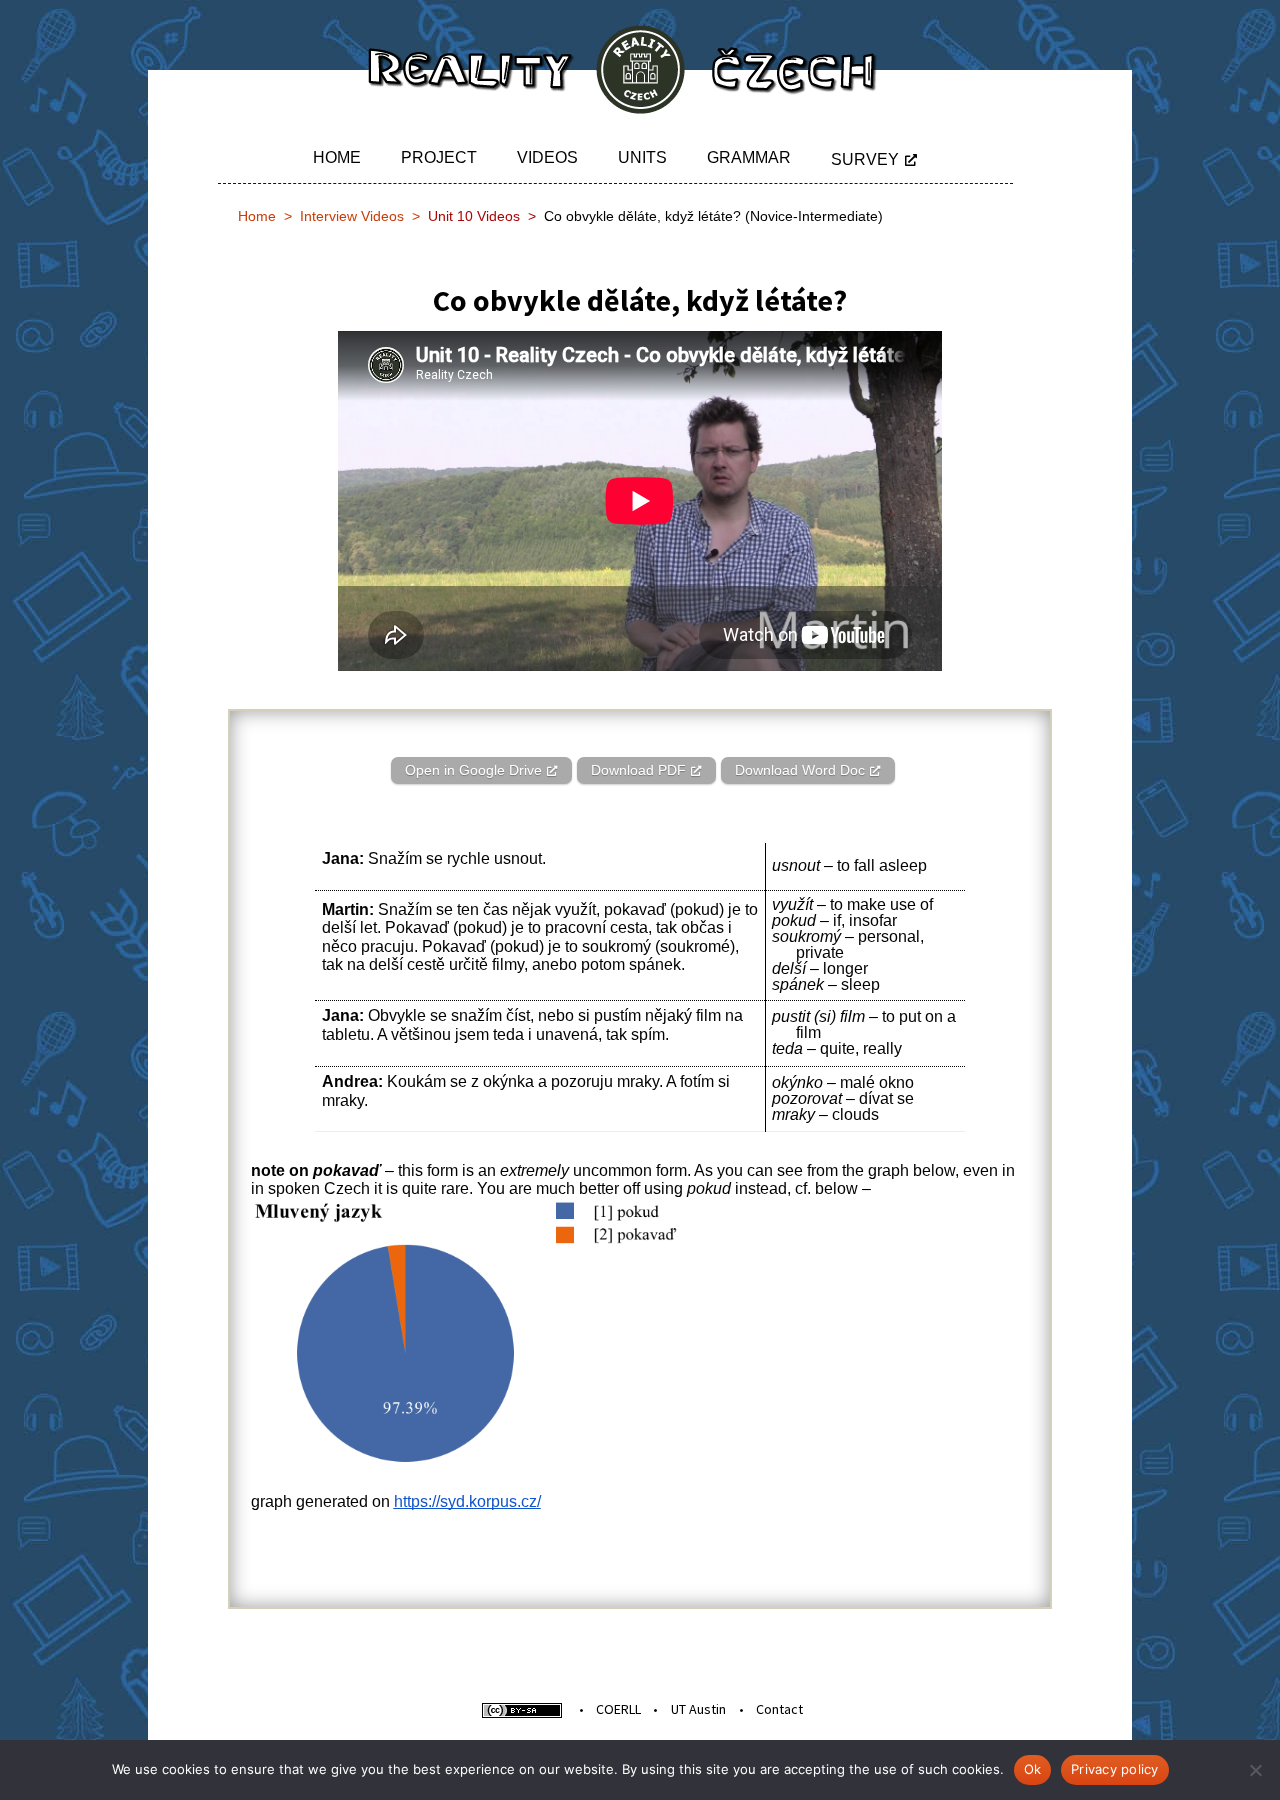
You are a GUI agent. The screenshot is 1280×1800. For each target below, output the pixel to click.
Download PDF (638, 770)
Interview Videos (352, 216)
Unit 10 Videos (474, 216)
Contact (779, 1709)
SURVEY (865, 159)
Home (337, 157)
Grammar (749, 157)
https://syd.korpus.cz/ (467, 1501)
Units (642, 157)
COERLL (618, 1709)
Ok (1033, 1769)
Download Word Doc (800, 770)
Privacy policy (1115, 1769)
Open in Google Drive (473, 770)
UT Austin (698, 1709)
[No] (1255, 1770)
